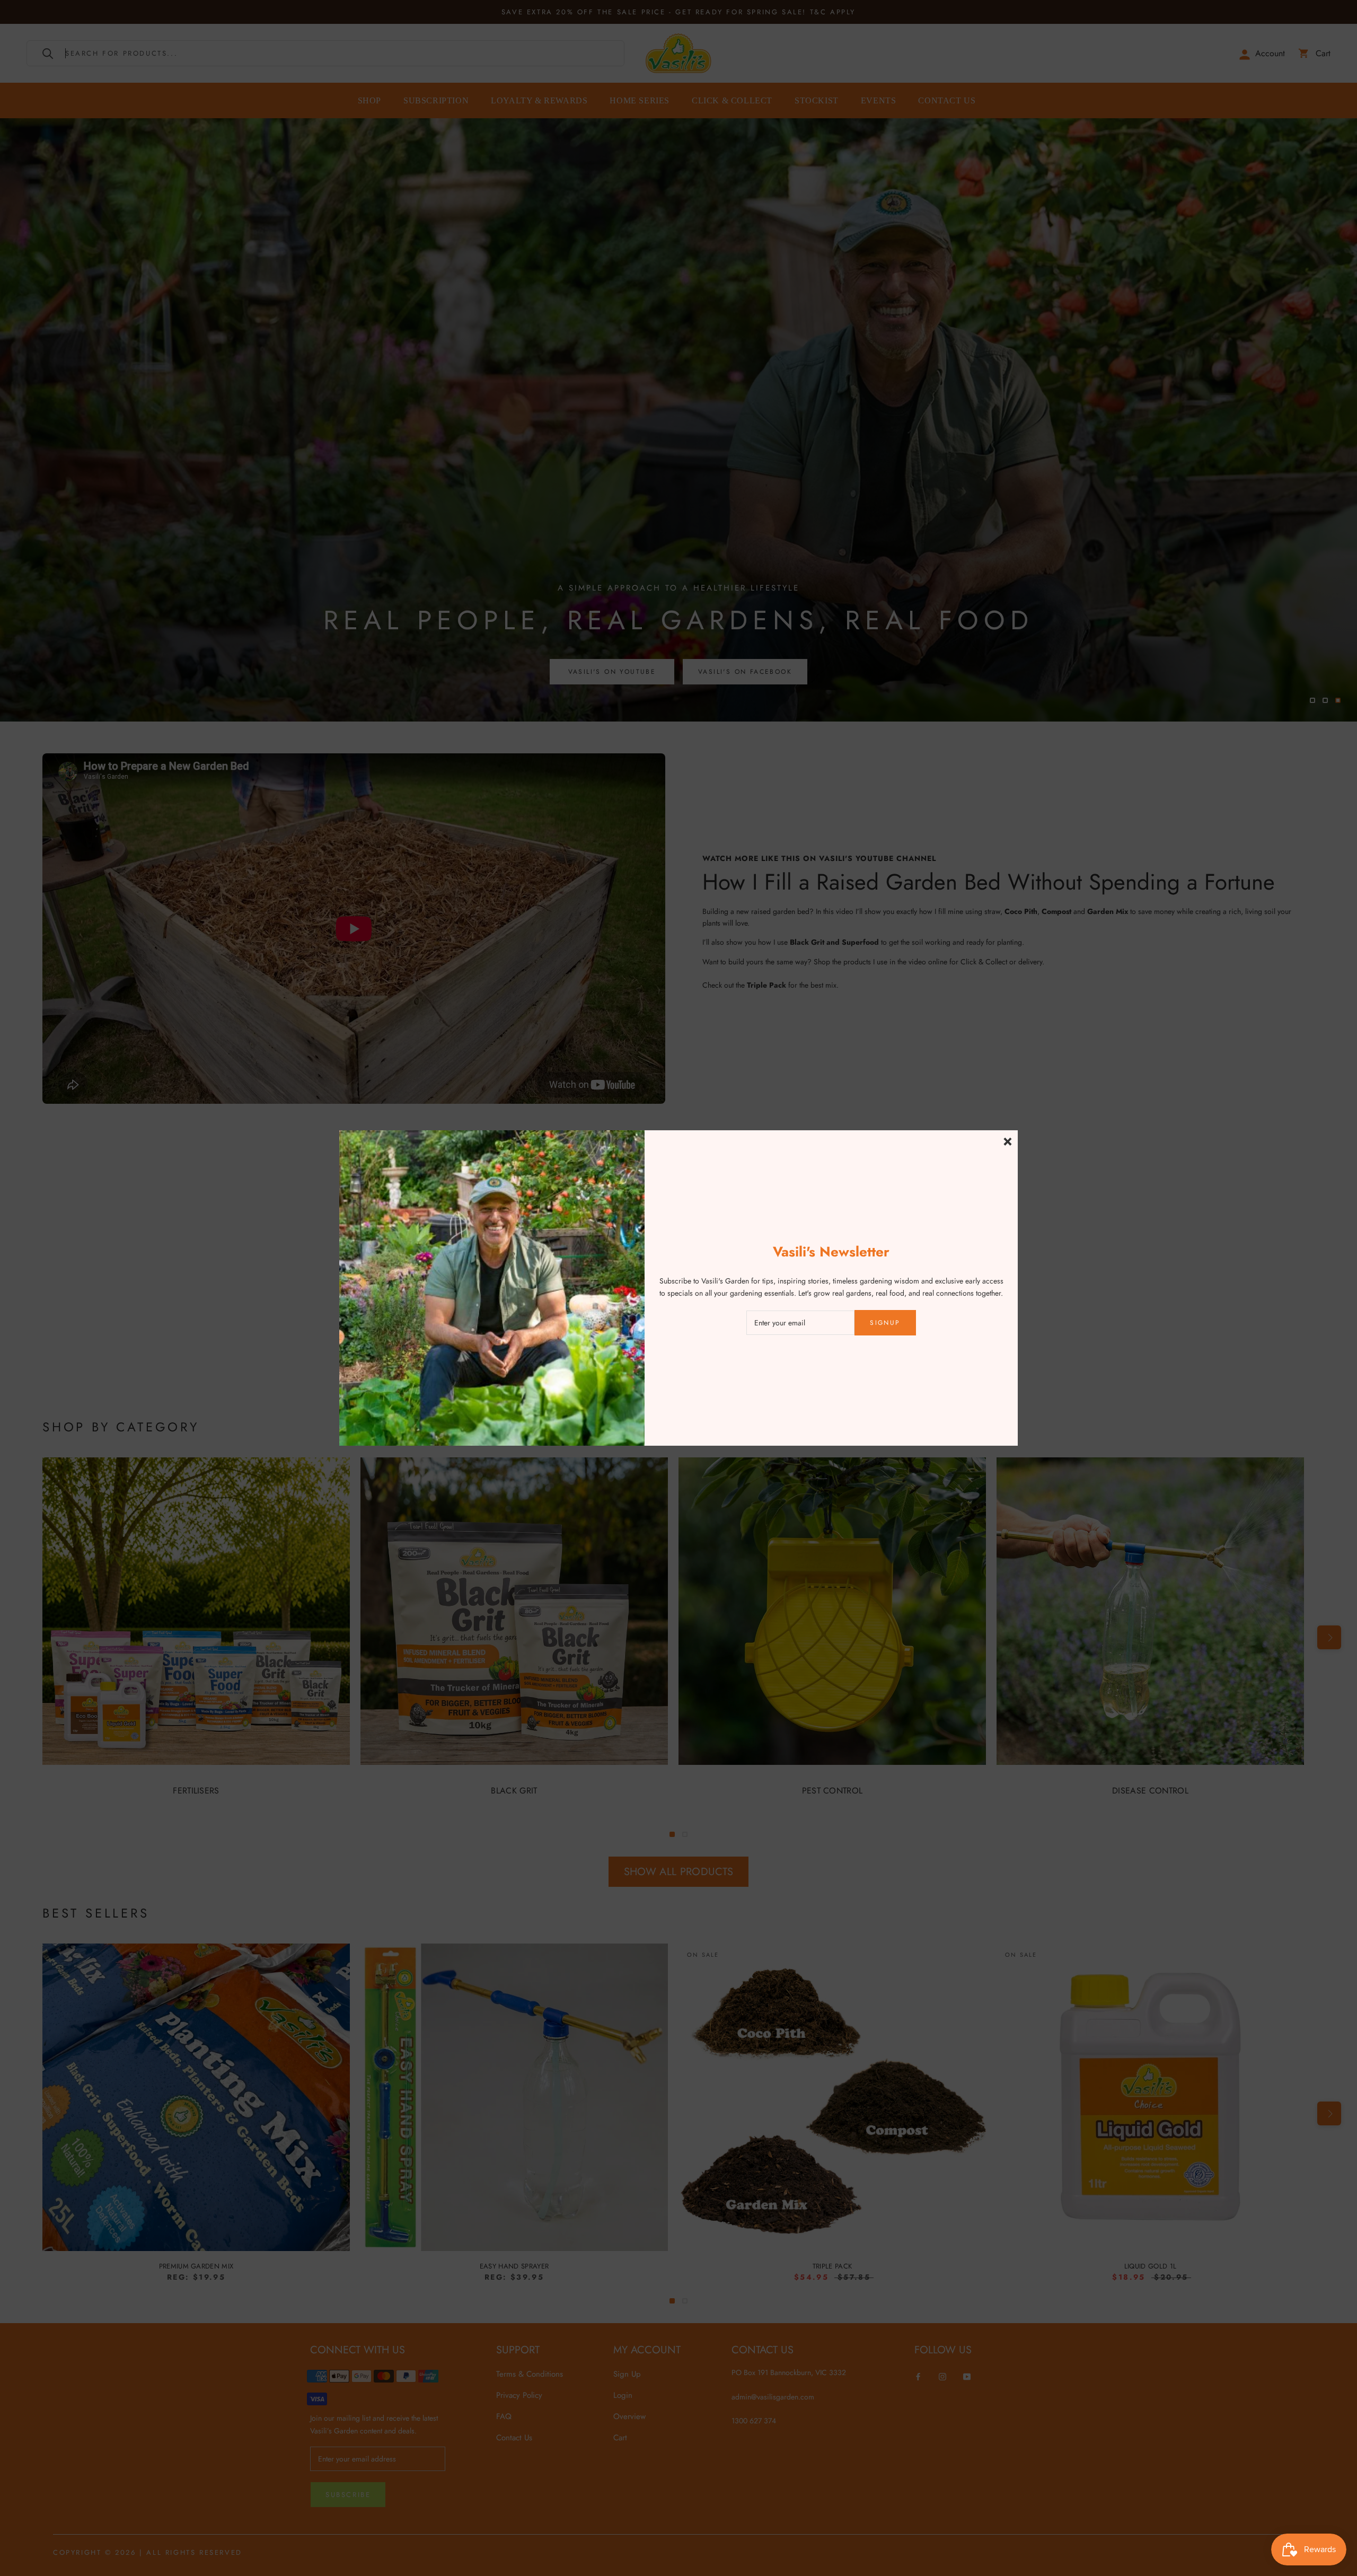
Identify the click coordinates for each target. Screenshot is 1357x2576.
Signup (885, 1323)
